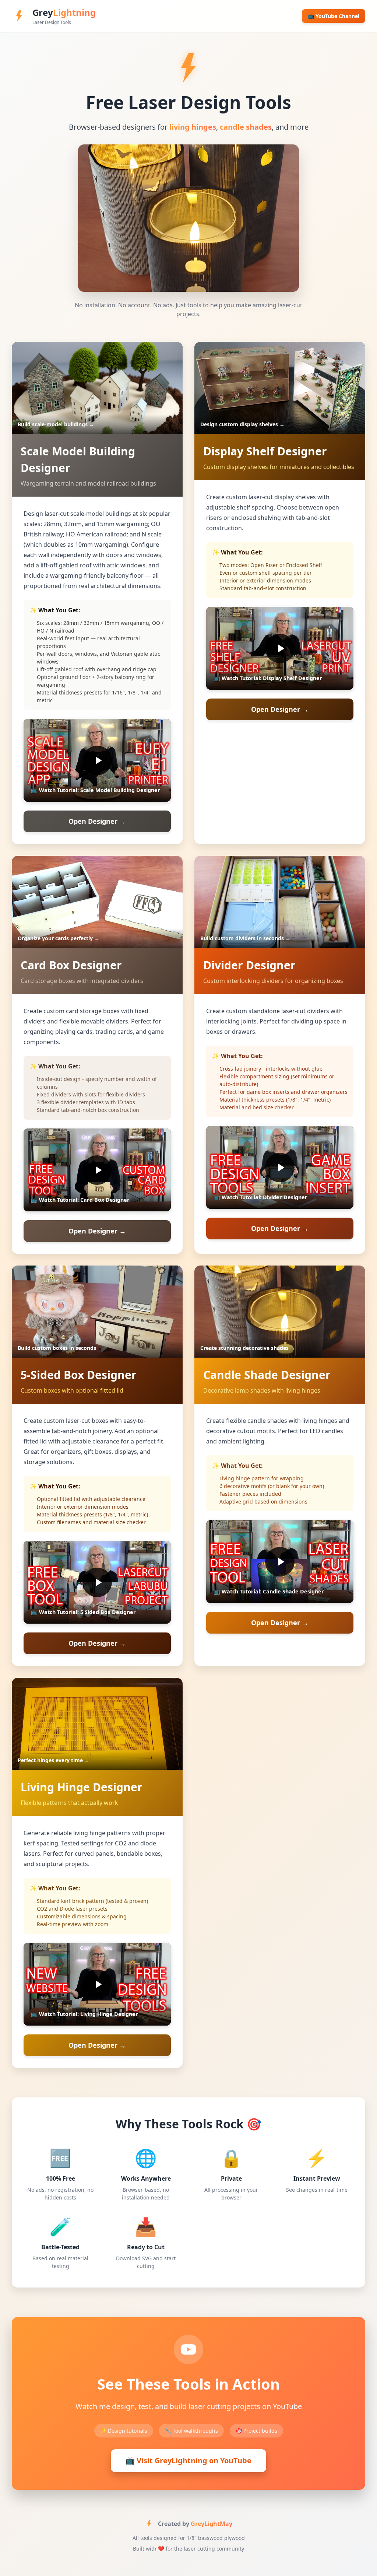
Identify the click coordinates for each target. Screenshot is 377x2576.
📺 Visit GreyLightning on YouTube (188, 2460)
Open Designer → (97, 821)
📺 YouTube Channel (334, 16)
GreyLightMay (212, 2524)
